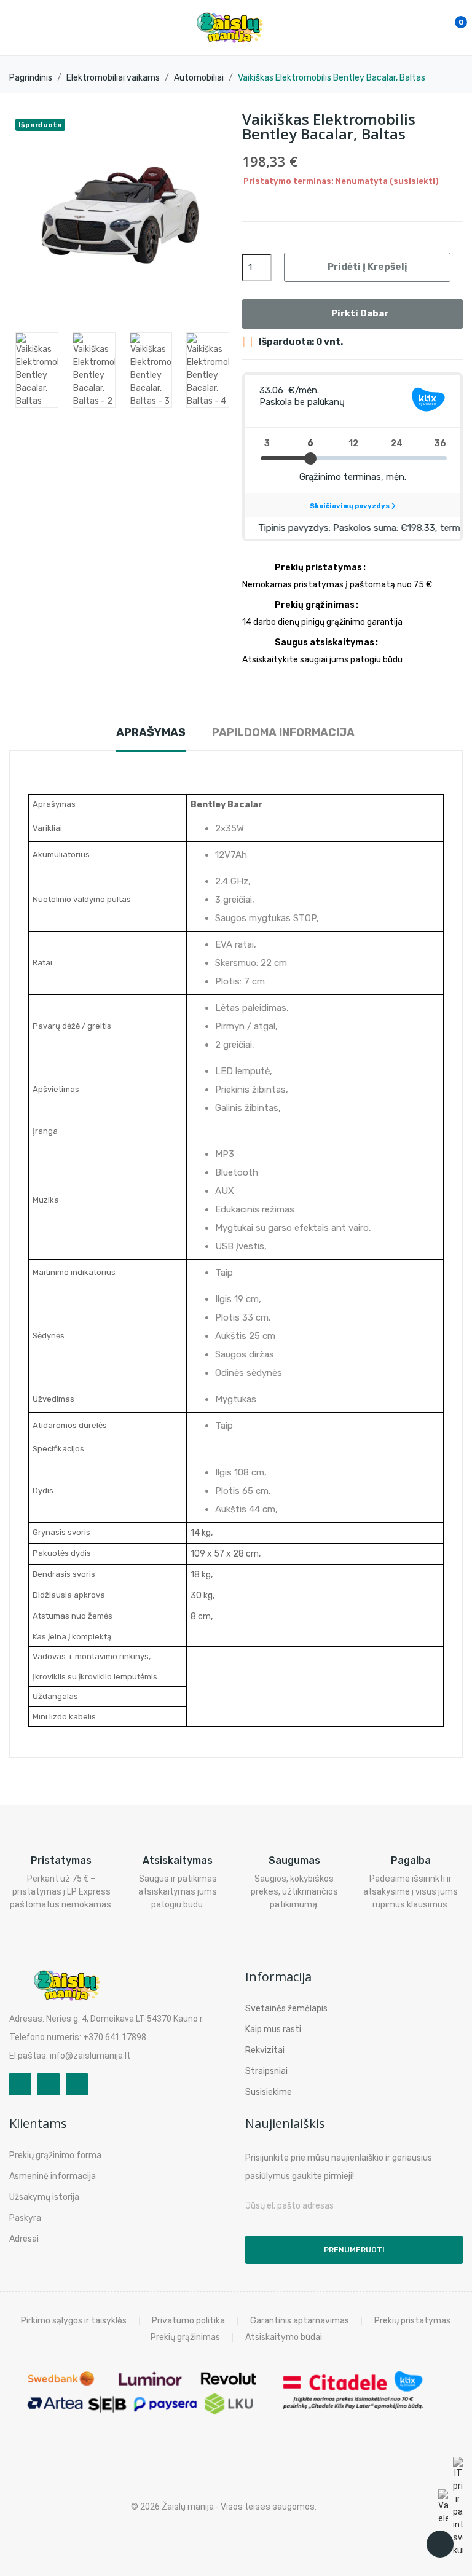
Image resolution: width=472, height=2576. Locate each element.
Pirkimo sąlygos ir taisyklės (74, 2321)
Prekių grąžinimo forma (55, 2155)
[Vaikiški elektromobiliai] (443, 2507)
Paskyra (25, 2218)
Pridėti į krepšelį (367, 267)
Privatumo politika (188, 2321)
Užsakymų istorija (44, 2197)
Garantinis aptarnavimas (300, 2321)
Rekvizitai (265, 2050)
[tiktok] (77, 2084)
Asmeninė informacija (53, 2176)
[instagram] (49, 2084)
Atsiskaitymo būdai (284, 2338)
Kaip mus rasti (273, 2029)
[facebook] (20, 2084)
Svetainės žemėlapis (286, 2009)
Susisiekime (269, 2092)
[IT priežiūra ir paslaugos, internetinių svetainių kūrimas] (458, 2507)
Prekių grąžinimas (185, 2338)
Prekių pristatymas (412, 2321)
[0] (448, 28)
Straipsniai (266, 2071)
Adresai (24, 2239)
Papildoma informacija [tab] (283, 732)
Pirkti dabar (360, 313)
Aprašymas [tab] (151, 732)
